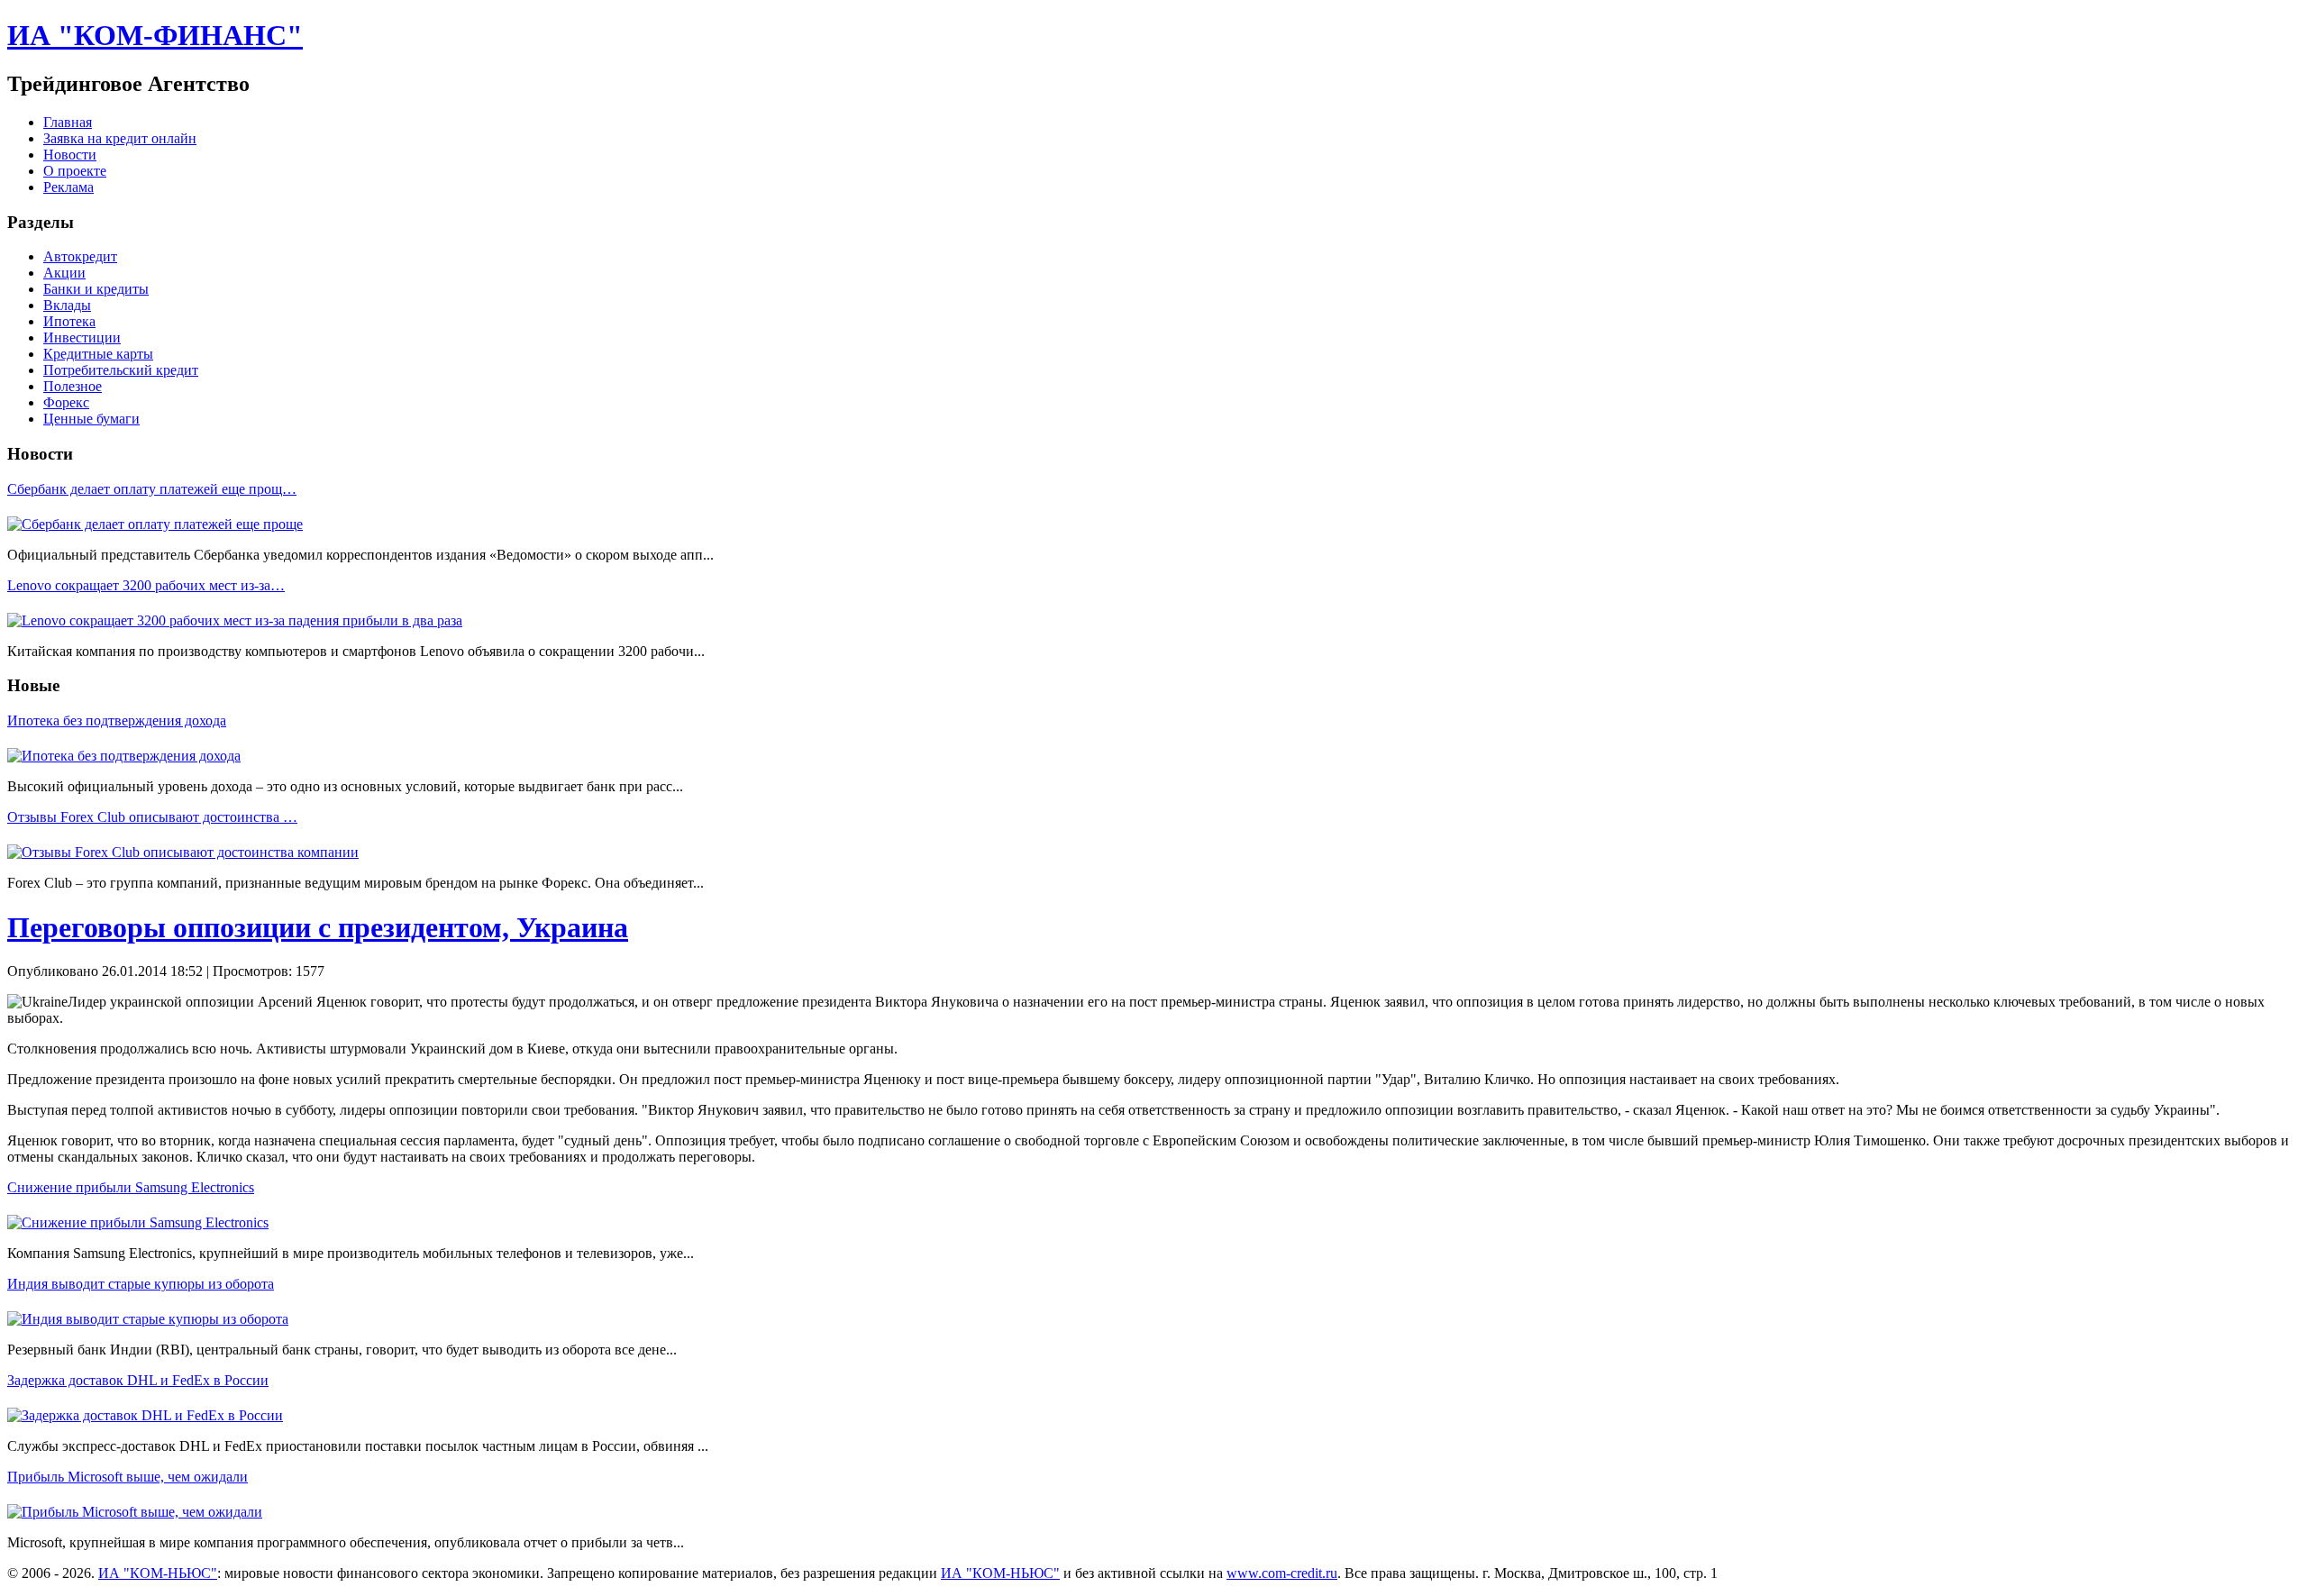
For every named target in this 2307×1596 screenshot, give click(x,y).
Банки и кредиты (96, 289)
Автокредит (80, 256)
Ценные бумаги (91, 419)
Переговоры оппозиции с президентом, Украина (318, 927)
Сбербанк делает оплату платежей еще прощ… (152, 489)
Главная (68, 122)
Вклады (67, 305)
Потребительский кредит (121, 370)
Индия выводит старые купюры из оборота (141, 1284)
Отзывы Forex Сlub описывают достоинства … (152, 817)
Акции (64, 273)
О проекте (75, 171)
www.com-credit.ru (1282, 1573)
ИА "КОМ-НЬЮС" (158, 1573)
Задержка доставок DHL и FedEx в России (138, 1380)
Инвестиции (82, 337)
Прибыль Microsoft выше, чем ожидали (128, 1477)
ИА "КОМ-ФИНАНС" (155, 35)
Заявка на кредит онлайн (120, 138)
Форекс (66, 402)
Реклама (68, 187)
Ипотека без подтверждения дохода (117, 720)
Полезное (73, 386)
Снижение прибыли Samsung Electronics (131, 1187)
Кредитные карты (98, 354)
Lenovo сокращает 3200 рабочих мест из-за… (146, 585)
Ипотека (69, 321)
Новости (70, 155)
